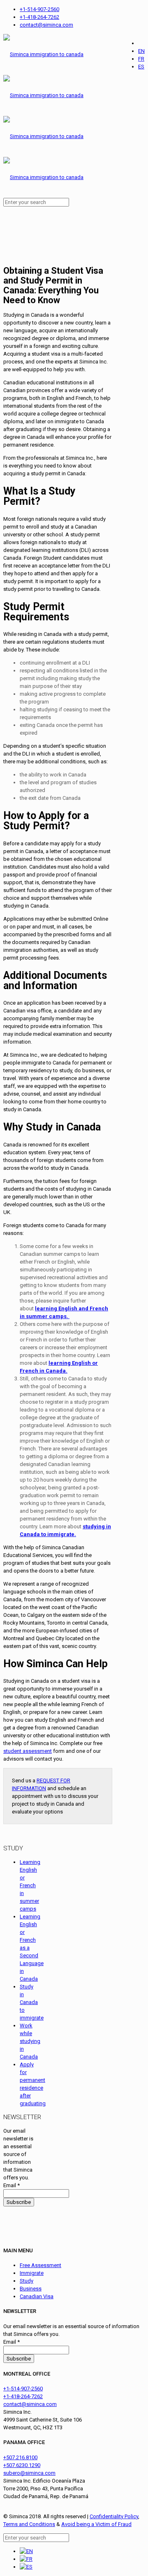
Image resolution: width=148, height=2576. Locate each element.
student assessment (28, 1751)
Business (31, 2289)
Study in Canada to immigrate (32, 2002)
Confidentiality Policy (114, 2516)
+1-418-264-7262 (39, 17)
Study (27, 2281)
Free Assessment (40, 2265)
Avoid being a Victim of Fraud (96, 2524)
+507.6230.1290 (22, 2465)
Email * (12, 2185)
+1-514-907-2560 (39, 9)
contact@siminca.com (46, 25)
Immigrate (32, 2273)
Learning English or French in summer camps (30, 1885)
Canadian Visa (37, 2296)
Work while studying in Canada (30, 2041)
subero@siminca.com (29, 2473)
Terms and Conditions (29, 2524)
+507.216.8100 (20, 2457)
